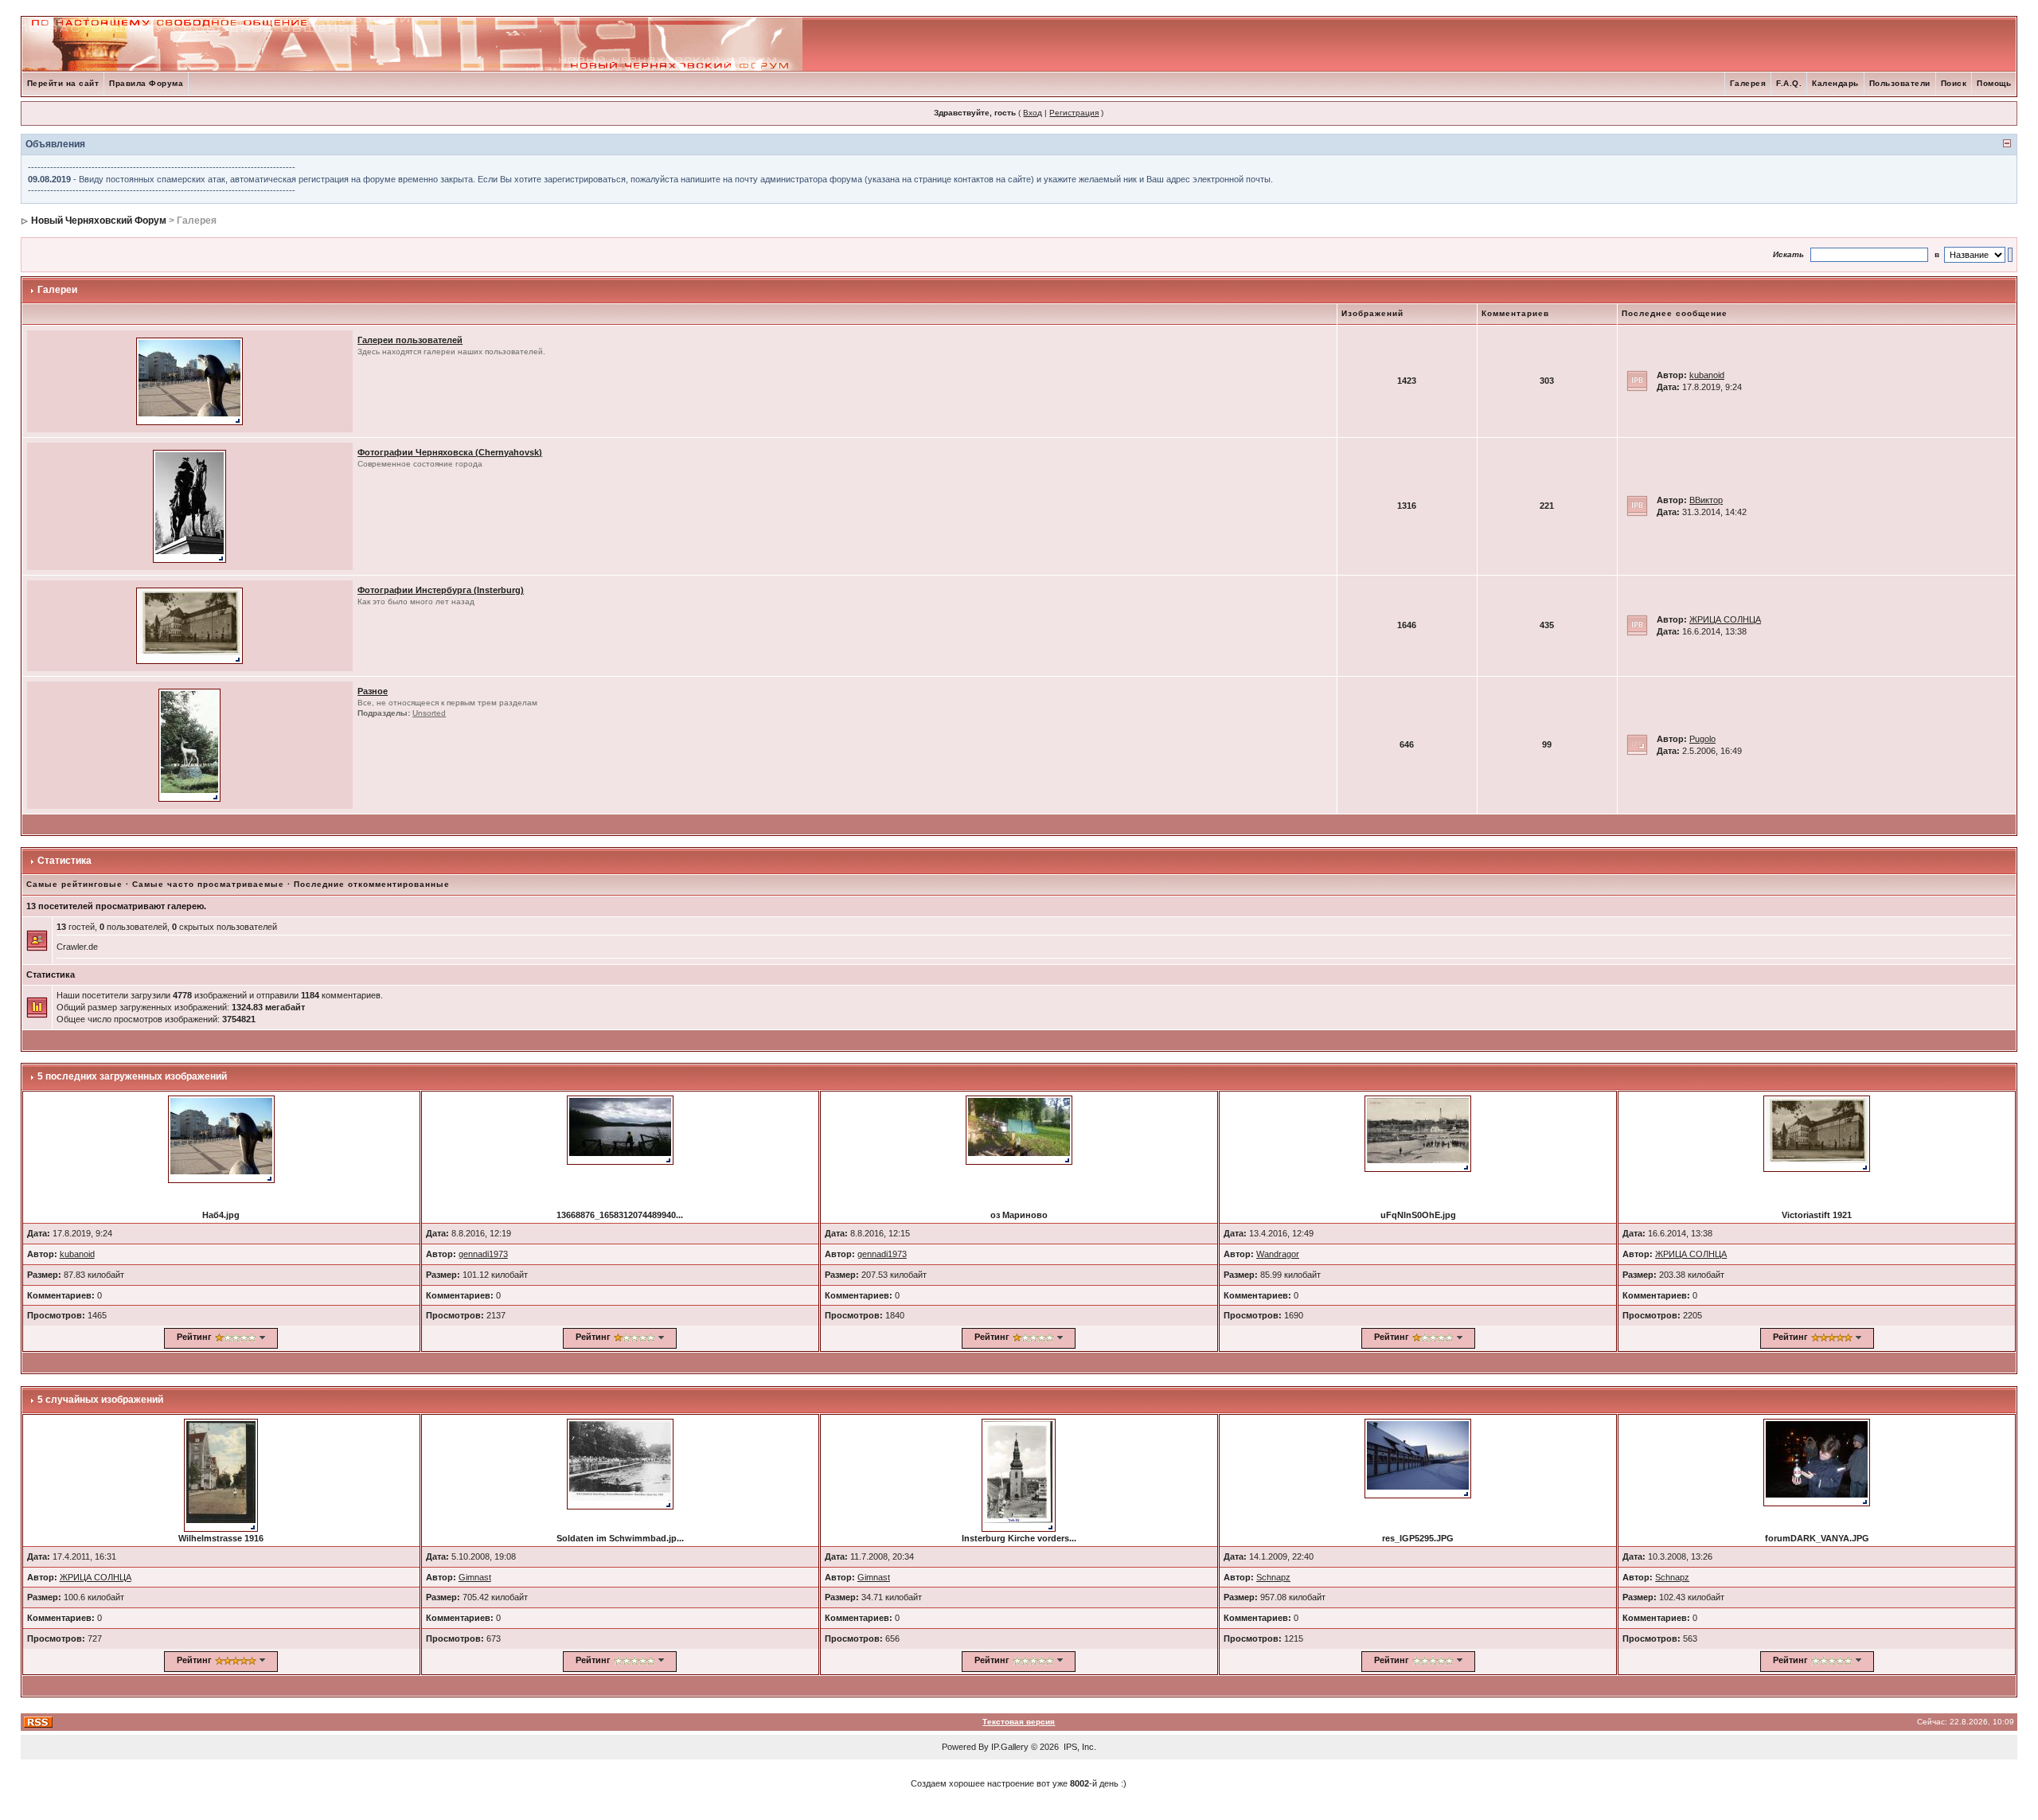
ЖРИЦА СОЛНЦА (1725, 619)
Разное (373, 691)
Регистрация (1074, 113)
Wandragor (1278, 1254)
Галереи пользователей (410, 340)
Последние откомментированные (372, 884)
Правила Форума (146, 83)
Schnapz (1273, 1577)
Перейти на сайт (63, 83)
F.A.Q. (1789, 83)
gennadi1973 (483, 1254)
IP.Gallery (1010, 1747)
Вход (1033, 113)
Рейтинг (194, 1337)
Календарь (1835, 83)
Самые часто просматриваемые (208, 884)
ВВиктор (1706, 500)
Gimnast (475, 1577)
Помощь (1994, 83)
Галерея (1748, 83)
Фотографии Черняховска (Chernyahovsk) (450, 452)
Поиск (1954, 83)
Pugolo (1702, 739)
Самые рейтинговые (74, 884)
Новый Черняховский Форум (99, 221)
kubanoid (1707, 375)
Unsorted (429, 713)
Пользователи (1900, 83)
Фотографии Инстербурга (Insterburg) (441, 590)
